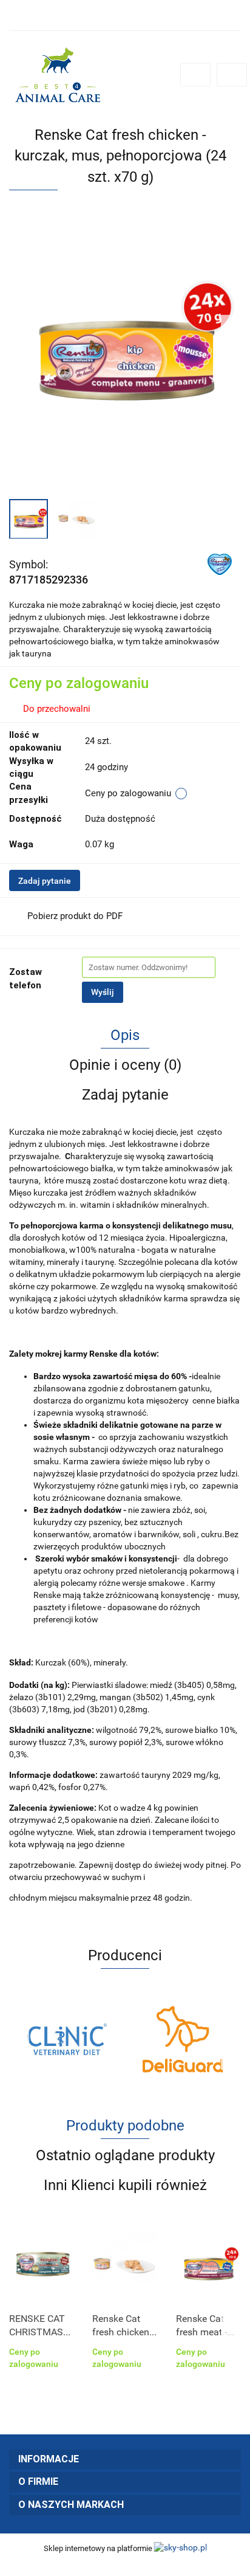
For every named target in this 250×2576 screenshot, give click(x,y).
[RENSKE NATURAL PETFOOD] (220, 563)
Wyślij (103, 992)
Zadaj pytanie (45, 881)
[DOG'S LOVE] (183, 2039)
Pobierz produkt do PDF (75, 916)
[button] (125, 2460)
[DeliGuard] (67, 2039)
